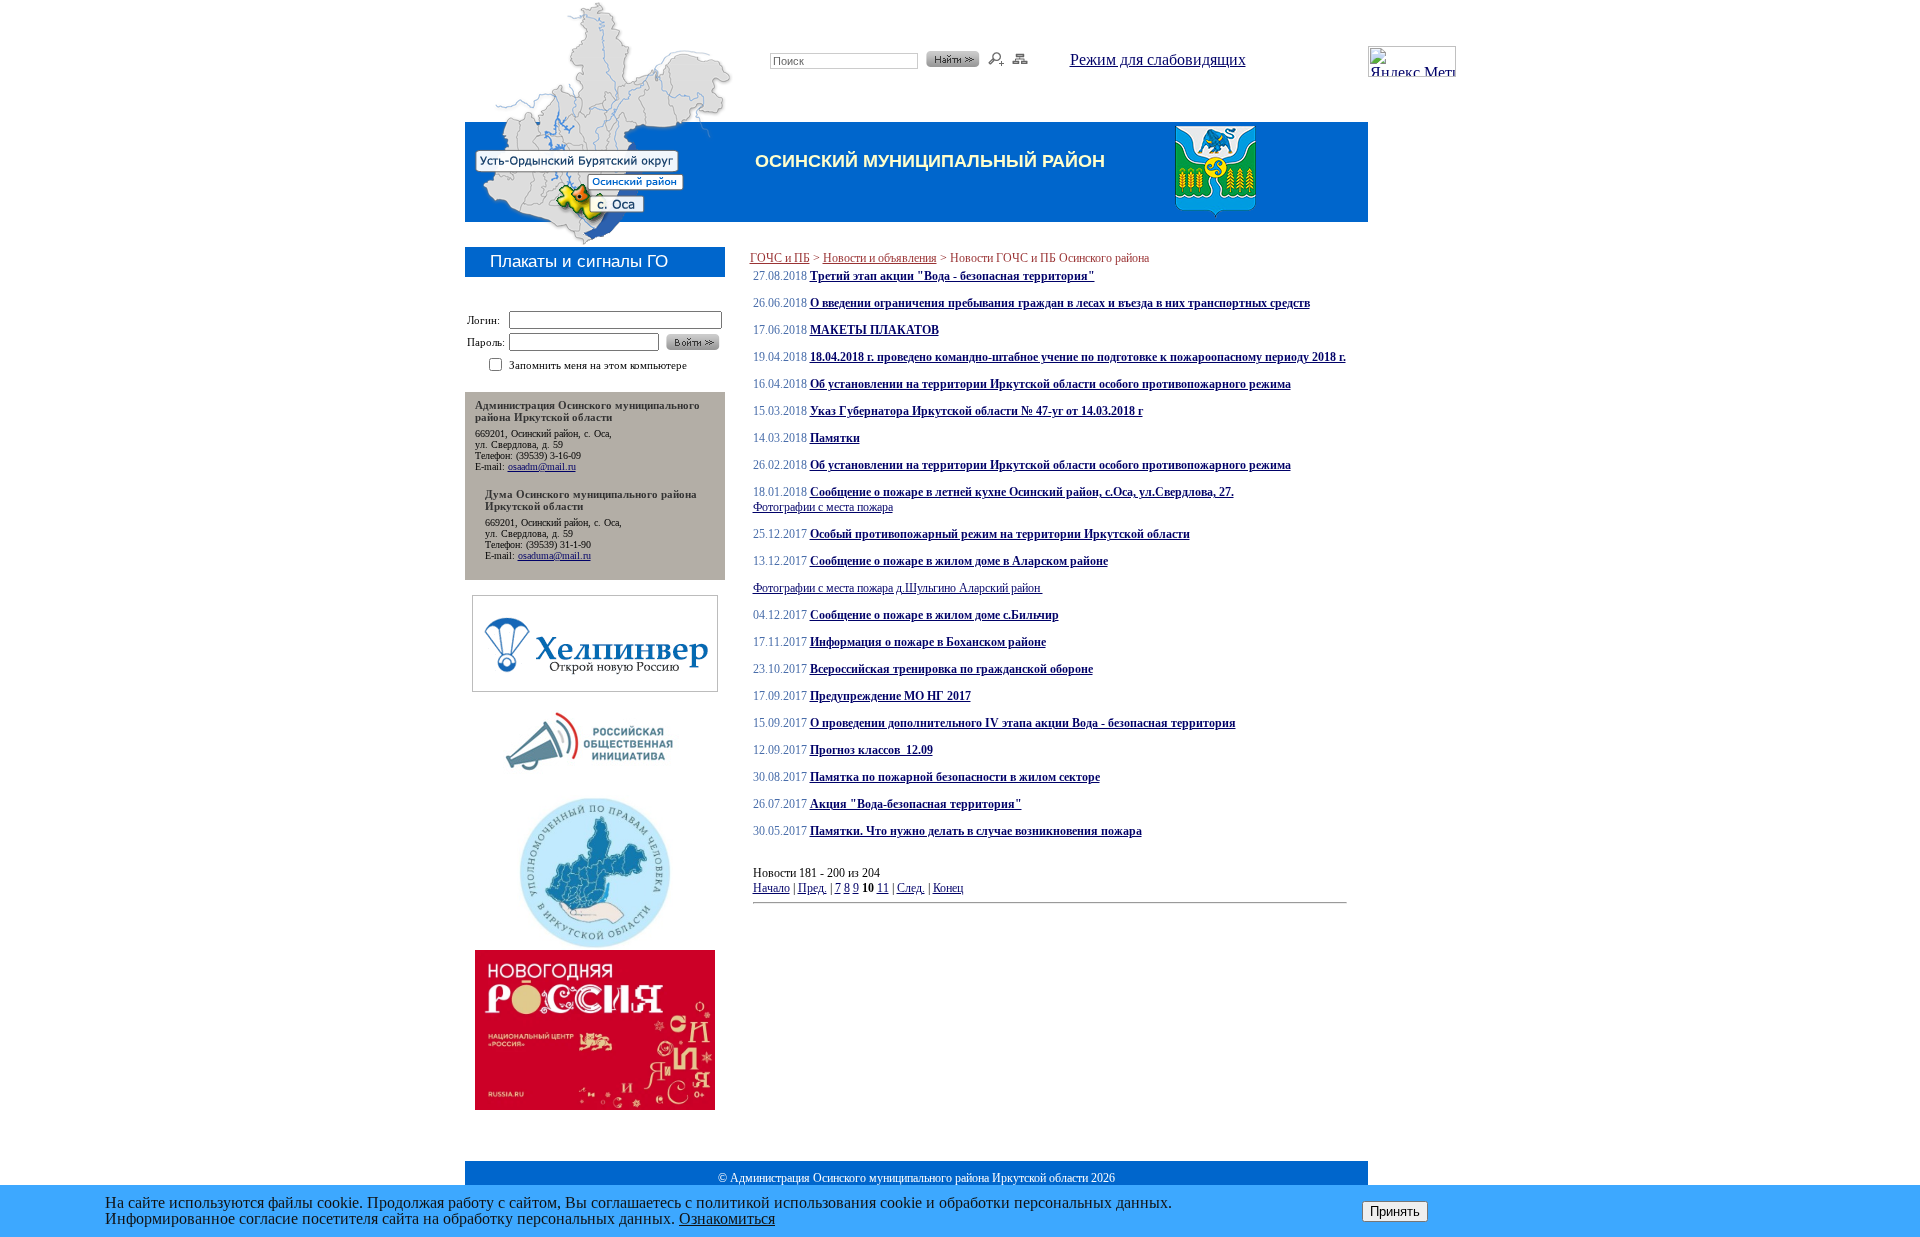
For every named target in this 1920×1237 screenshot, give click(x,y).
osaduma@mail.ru (554, 555)
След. (911, 888)
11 (883, 888)
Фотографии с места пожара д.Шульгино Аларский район (898, 588)
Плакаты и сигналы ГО (579, 261)
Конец (948, 888)
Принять (1395, 1211)
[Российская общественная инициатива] (594, 789)
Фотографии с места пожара (823, 507)
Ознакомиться (727, 1218)
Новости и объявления (880, 258)
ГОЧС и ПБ (780, 258)
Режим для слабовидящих (1158, 59)
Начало (771, 888)
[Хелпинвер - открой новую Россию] (595, 686)
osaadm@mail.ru (542, 466)
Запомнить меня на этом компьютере (598, 365)
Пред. (812, 888)
